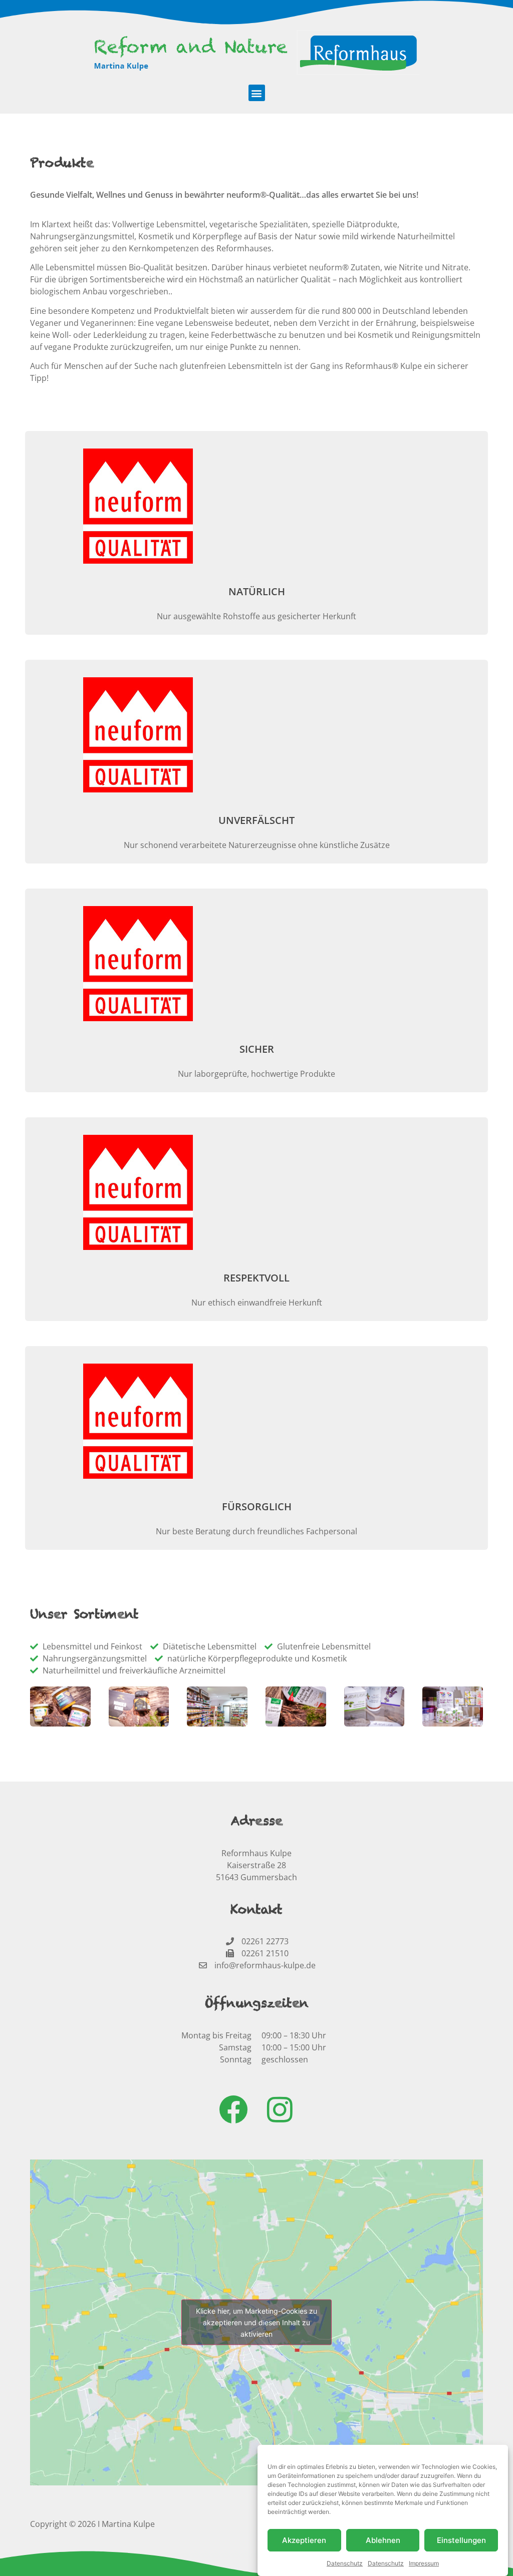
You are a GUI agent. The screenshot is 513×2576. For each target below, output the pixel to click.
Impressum (424, 2563)
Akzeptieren (304, 2540)
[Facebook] (233, 2109)
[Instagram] (280, 2109)
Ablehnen (383, 2540)
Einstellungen (461, 2540)
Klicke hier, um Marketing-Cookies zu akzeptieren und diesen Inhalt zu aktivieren (256, 2322)
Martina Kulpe (128, 2524)
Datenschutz (345, 2563)
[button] (257, 93)
